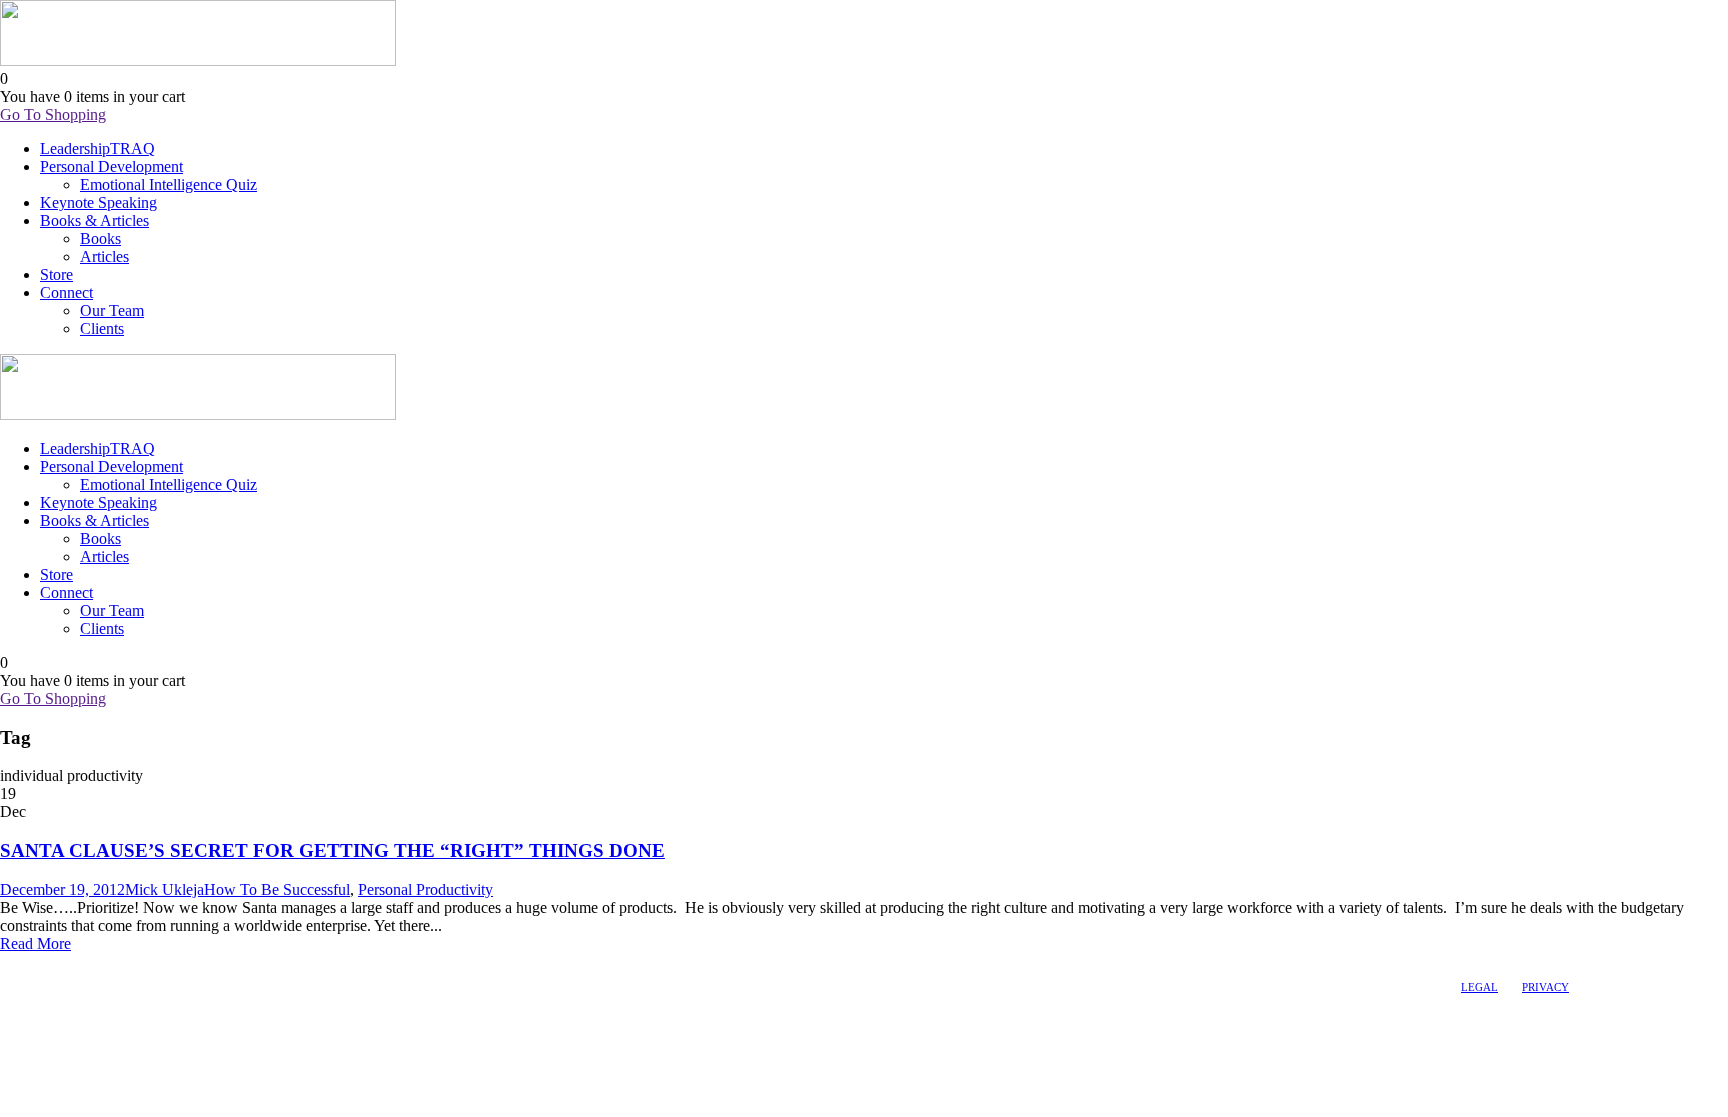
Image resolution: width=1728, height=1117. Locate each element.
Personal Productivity (425, 889)
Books (100, 238)
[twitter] (45, 963)
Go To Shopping (53, 114)
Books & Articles (94, 220)
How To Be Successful (277, 889)
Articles (104, 256)
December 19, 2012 (62, 889)
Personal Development (111, 166)
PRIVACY (1545, 987)
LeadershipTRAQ (97, 148)
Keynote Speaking (98, 202)
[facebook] (9, 963)
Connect (66, 292)
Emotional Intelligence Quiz (168, 184)
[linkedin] (27, 963)
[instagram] (63, 963)
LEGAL (1479, 987)
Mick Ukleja (164, 889)
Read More (35, 943)
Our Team (112, 310)
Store (56, 274)
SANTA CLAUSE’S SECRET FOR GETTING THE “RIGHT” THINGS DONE (332, 850)
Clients (102, 328)
